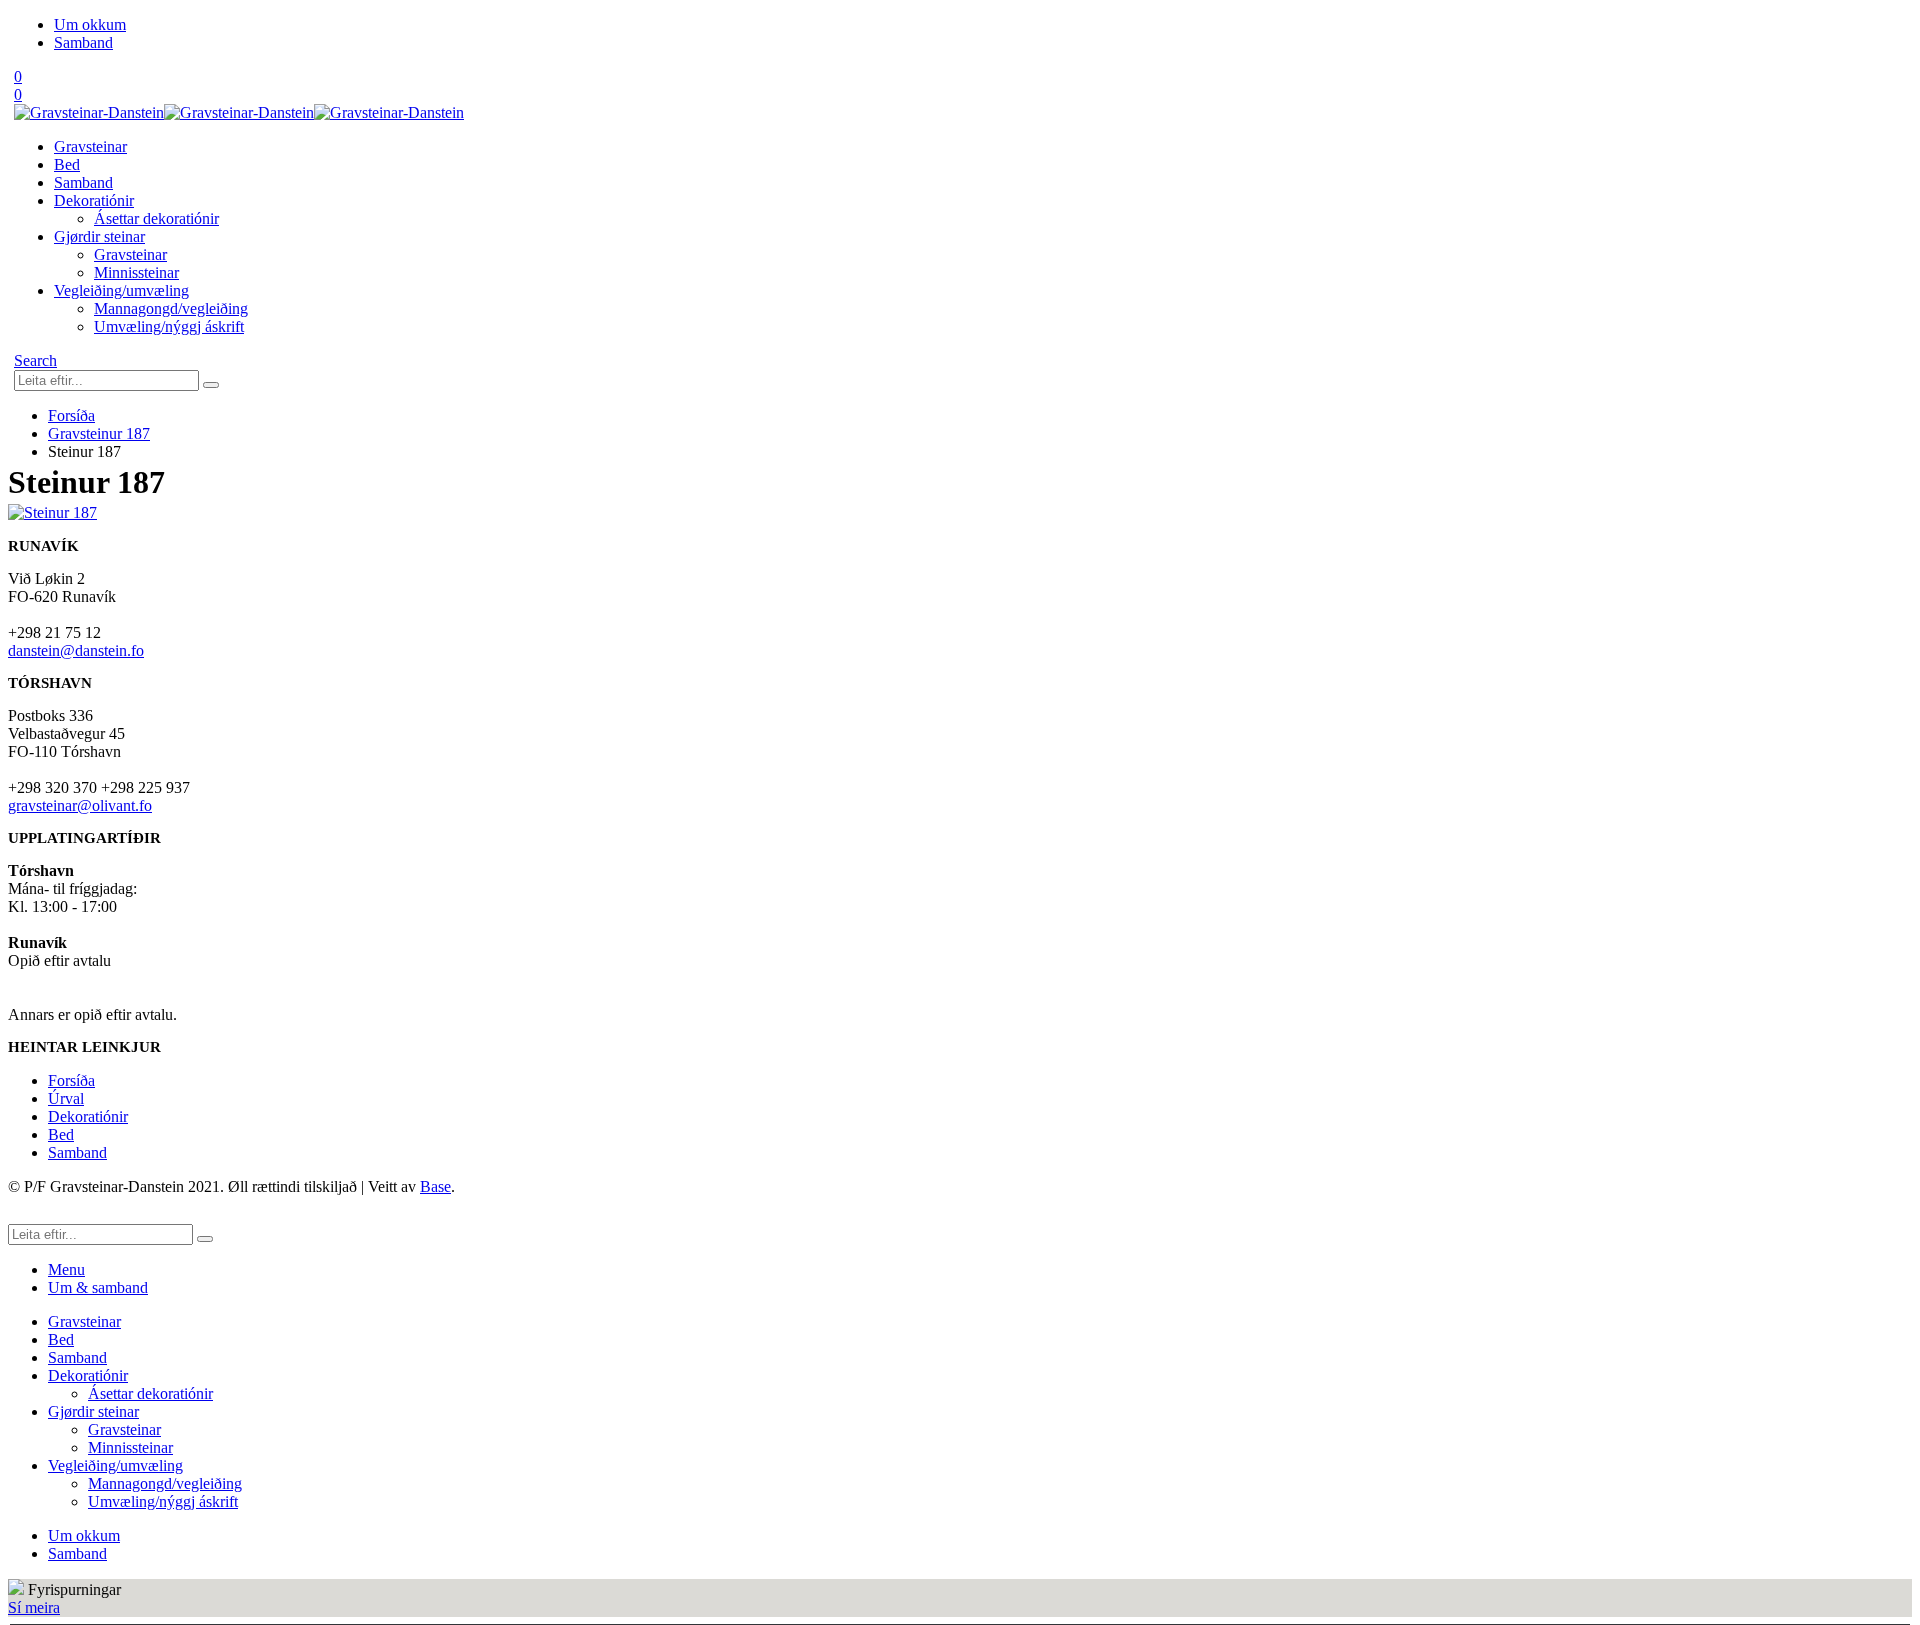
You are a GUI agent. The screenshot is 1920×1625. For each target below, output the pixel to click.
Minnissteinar (136, 272)
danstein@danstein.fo (76, 650)
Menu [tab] (66, 1269)
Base (435, 1186)
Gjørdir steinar (99, 236)
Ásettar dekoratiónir (156, 218)
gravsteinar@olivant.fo (80, 805)
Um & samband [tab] (98, 1287)
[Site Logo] (239, 112)
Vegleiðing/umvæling (121, 290)
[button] (35, 360)
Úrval (66, 1098)
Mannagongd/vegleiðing (171, 308)
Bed (67, 164)
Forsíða (71, 1080)
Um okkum (90, 24)
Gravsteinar (90, 146)
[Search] (211, 385)
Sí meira (34, 1607)
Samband (83, 42)
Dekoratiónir (94, 200)
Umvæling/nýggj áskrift (169, 326)
